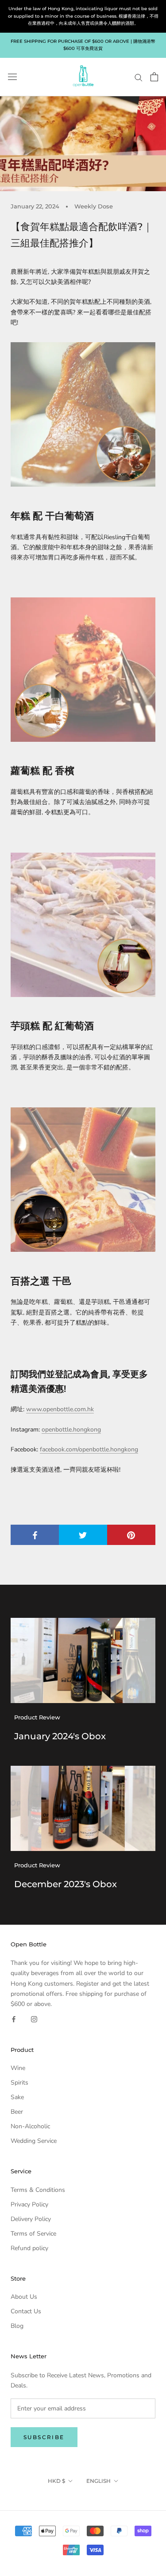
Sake (17, 2097)
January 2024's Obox (60, 1736)
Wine (18, 2068)
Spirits (19, 2083)
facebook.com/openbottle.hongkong (89, 1449)
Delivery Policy (31, 2219)
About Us (24, 2297)
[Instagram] (34, 2019)
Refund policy (29, 2248)
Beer (17, 2112)
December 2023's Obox (66, 1884)
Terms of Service (33, 2234)
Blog (17, 2326)
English (98, 2481)
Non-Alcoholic (30, 2126)
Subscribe (44, 2437)
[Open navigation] (12, 77)
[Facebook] (14, 2019)
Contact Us (26, 2311)
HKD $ (56, 2481)
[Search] (139, 77)
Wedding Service (34, 2141)
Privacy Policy (29, 2204)
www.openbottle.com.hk (60, 1409)
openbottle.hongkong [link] (71, 1430)
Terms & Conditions (38, 2190)
